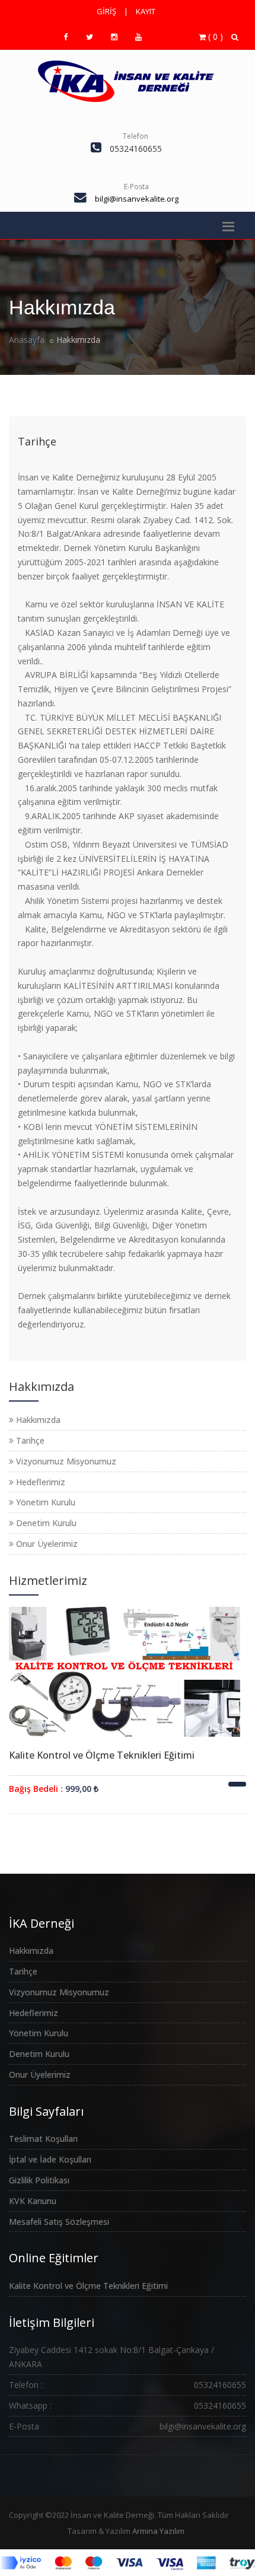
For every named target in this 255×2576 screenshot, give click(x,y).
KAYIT (146, 11)
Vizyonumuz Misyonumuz (65, 1461)
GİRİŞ (106, 11)
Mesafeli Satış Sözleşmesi (59, 2222)
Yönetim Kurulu (44, 1502)
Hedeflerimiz (39, 1482)
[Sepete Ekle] (237, 1784)
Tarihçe (37, 441)
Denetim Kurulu (45, 1523)
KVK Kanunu (33, 2201)
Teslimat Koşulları (43, 2139)
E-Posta (136, 187)
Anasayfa (27, 340)
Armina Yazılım (158, 2531)
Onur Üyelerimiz (46, 1544)
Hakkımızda (37, 1420)
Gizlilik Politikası (39, 2180)
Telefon (136, 136)
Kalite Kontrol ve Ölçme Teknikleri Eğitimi (102, 1755)
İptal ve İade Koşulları (50, 2159)
